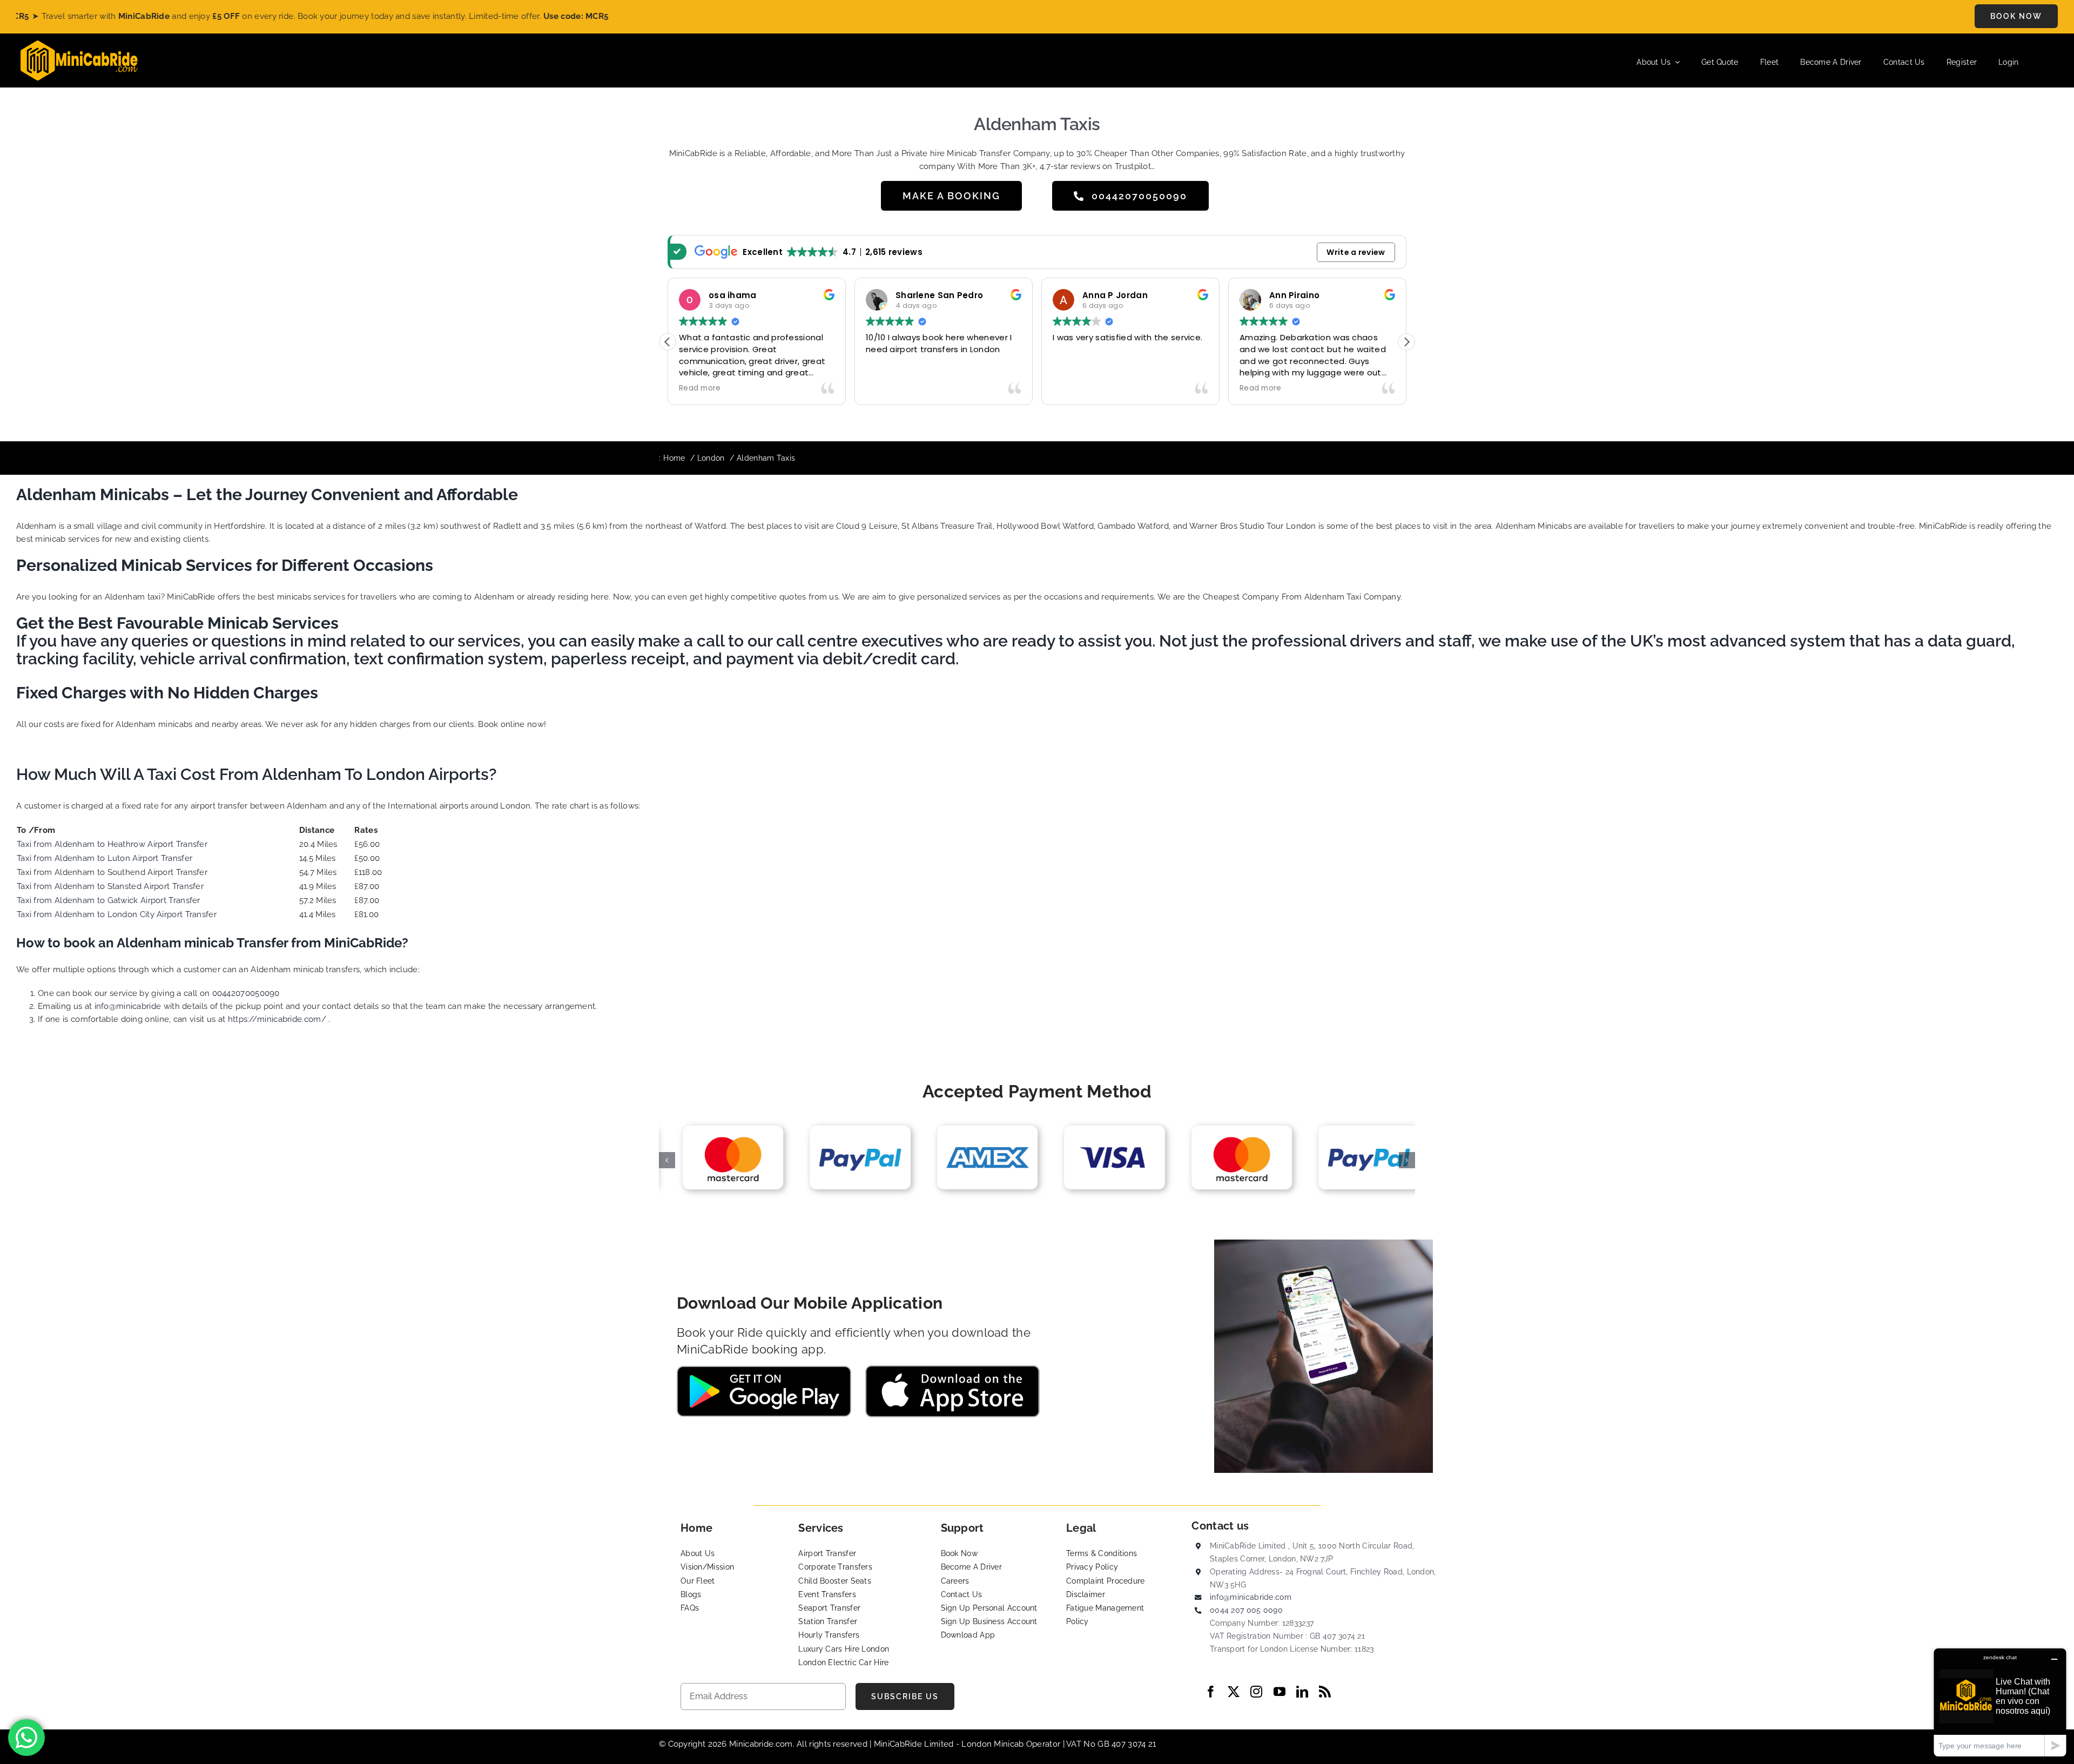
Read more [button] (700, 388)
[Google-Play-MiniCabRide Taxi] (764, 1370)
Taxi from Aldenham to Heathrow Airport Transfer (112, 844)
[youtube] (1280, 1692)
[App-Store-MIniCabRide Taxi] (952, 1369)
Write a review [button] (1356, 252)
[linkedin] (1302, 1692)
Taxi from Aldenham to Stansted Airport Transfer (110, 886)
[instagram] (1256, 1692)
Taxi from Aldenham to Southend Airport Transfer (112, 872)
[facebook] (1211, 1692)
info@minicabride (128, 1006)
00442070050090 (246, 993)
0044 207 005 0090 (1246, 1610)
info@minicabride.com (1251, 1597)
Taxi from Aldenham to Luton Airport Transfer (105, 858)
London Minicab (994, 1744)
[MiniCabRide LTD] (79, 44)
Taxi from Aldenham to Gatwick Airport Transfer (109, 900)
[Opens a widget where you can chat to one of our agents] (2000, 1702)
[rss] (1325, 1692)
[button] (1406, 342)
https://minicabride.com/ (277, 1019)
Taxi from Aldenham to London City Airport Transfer (117, 914)
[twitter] (1234, 1692)
